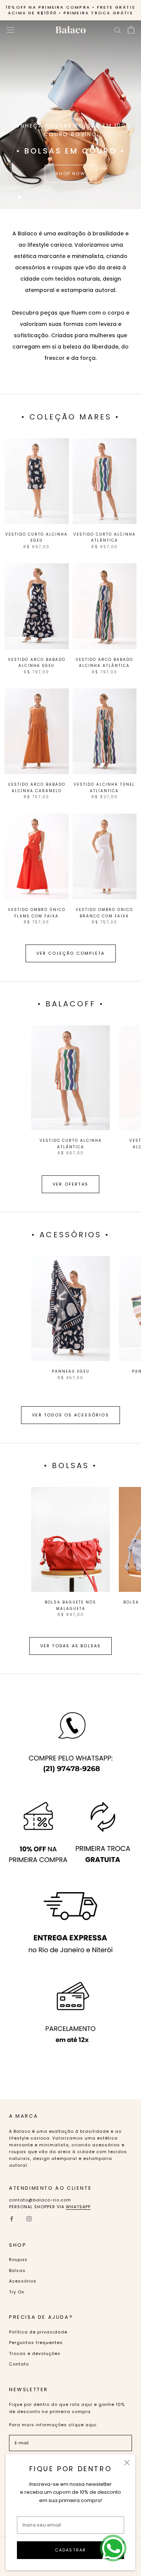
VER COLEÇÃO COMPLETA (71, 953)
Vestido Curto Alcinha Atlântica (105, 538)
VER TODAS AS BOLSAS (71, 1646)
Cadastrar (71, 2550)
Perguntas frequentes (36, 2343)
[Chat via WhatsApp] (113, 2548)
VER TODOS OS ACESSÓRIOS (70, 1415)
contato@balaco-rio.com (40, 2200)
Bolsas (17, 2270)
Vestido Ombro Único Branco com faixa (104, 913)
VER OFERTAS (70, 1184)
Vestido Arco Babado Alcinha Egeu (37, 663)
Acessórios (23, 2281)
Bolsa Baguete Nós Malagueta (70, 1605)
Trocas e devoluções (35, 2353)
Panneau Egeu (71, 1371)
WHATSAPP (78, 2207)
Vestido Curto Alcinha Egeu (36, 538)
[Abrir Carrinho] (131, 30)
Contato (19, 2364)
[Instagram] (29, 2219)
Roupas (18, 2260)
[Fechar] (127, 2463)
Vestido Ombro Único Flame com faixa (37, 913)
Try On (17, 2292)
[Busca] (118, 30)
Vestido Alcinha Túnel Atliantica (104, 788)
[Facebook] (12, 2219)
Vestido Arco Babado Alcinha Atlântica (104, 663)
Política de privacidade (38, 2332)
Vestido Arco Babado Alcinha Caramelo (37, 788)
